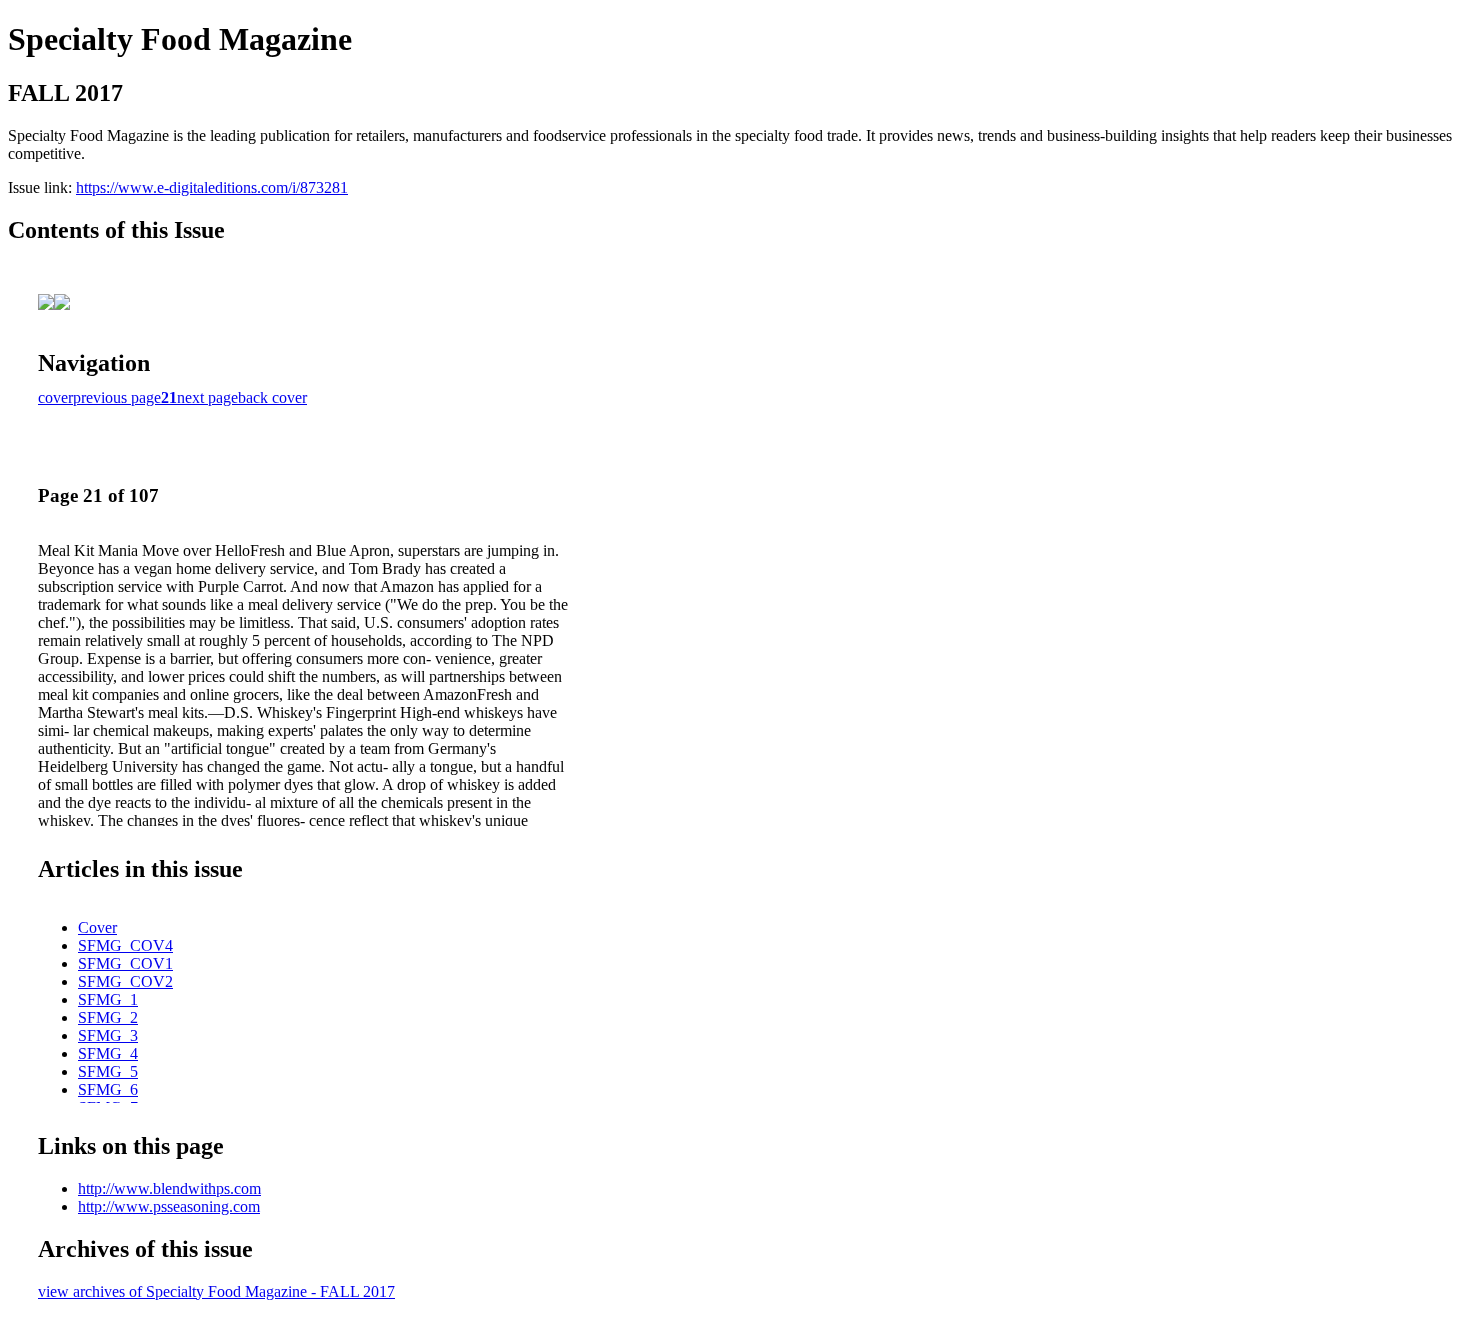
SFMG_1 (108, 999)
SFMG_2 (108, 1017)
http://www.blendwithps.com (169, 1188)
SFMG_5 (108, 1071)
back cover (272, 397)
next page (207, 397)
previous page (117, 397)
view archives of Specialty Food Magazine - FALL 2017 (216, 1291)
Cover (97, 927)
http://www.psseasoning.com (169, 1206)
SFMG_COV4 (125, 945)
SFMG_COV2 (125, 981)
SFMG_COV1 (125, 963)
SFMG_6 (108, 1089)
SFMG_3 (108, 1035)
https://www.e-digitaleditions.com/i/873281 (212, 187)
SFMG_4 (108, 1053)
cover (55, 397)
